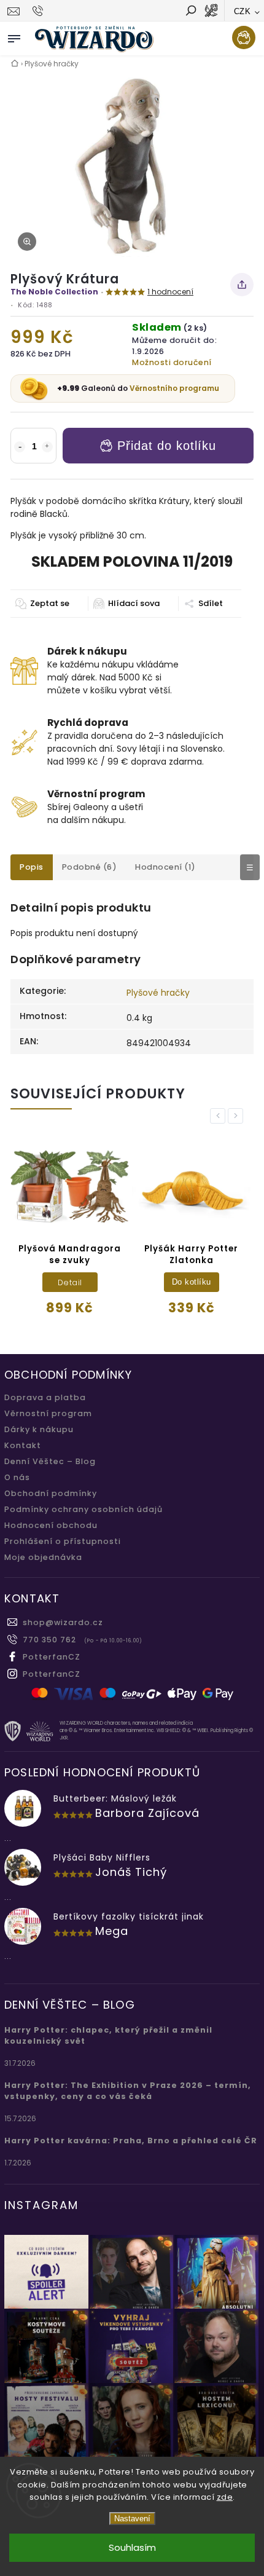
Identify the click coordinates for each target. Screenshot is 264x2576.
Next (238, 1116)
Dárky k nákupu (39, 1429)
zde (225, 2497)
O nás (17, 1477)
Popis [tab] (32, 867)
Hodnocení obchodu (51, 1525)
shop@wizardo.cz (63, 1622)
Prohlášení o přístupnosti (63, 1541)
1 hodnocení (170, 292)
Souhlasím (132, 2547)
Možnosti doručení (172, 362)
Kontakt (23, 1445)
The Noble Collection (54, 292)
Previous (220, 1116)
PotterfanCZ (52, 1657)
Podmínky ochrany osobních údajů (83, 1509)
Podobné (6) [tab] (90, 867)
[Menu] (14, 36)
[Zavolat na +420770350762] (40, 11)
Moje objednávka (43, 1557)
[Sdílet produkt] (242, 285)
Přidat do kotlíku (167, 446)
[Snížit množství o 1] (20, 447)
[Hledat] (190, 12)
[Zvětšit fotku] (27, 242)
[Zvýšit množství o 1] (47, 447)
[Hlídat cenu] (126, 604)
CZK (243, 11)
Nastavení (132, 2519)
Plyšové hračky (158, 993)
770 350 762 (49, 1640)
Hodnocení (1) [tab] (165, 867)
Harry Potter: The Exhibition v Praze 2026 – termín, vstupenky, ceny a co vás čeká (128, 2091)
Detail (70, 1282)
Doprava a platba (45, 1397)
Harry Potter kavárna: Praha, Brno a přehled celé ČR (131, 2141)
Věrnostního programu (174, 388)
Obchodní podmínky (51, 1493)
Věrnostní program (48, 1413)
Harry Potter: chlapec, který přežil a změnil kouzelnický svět (108, 2035)
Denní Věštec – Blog (50, 1461)
